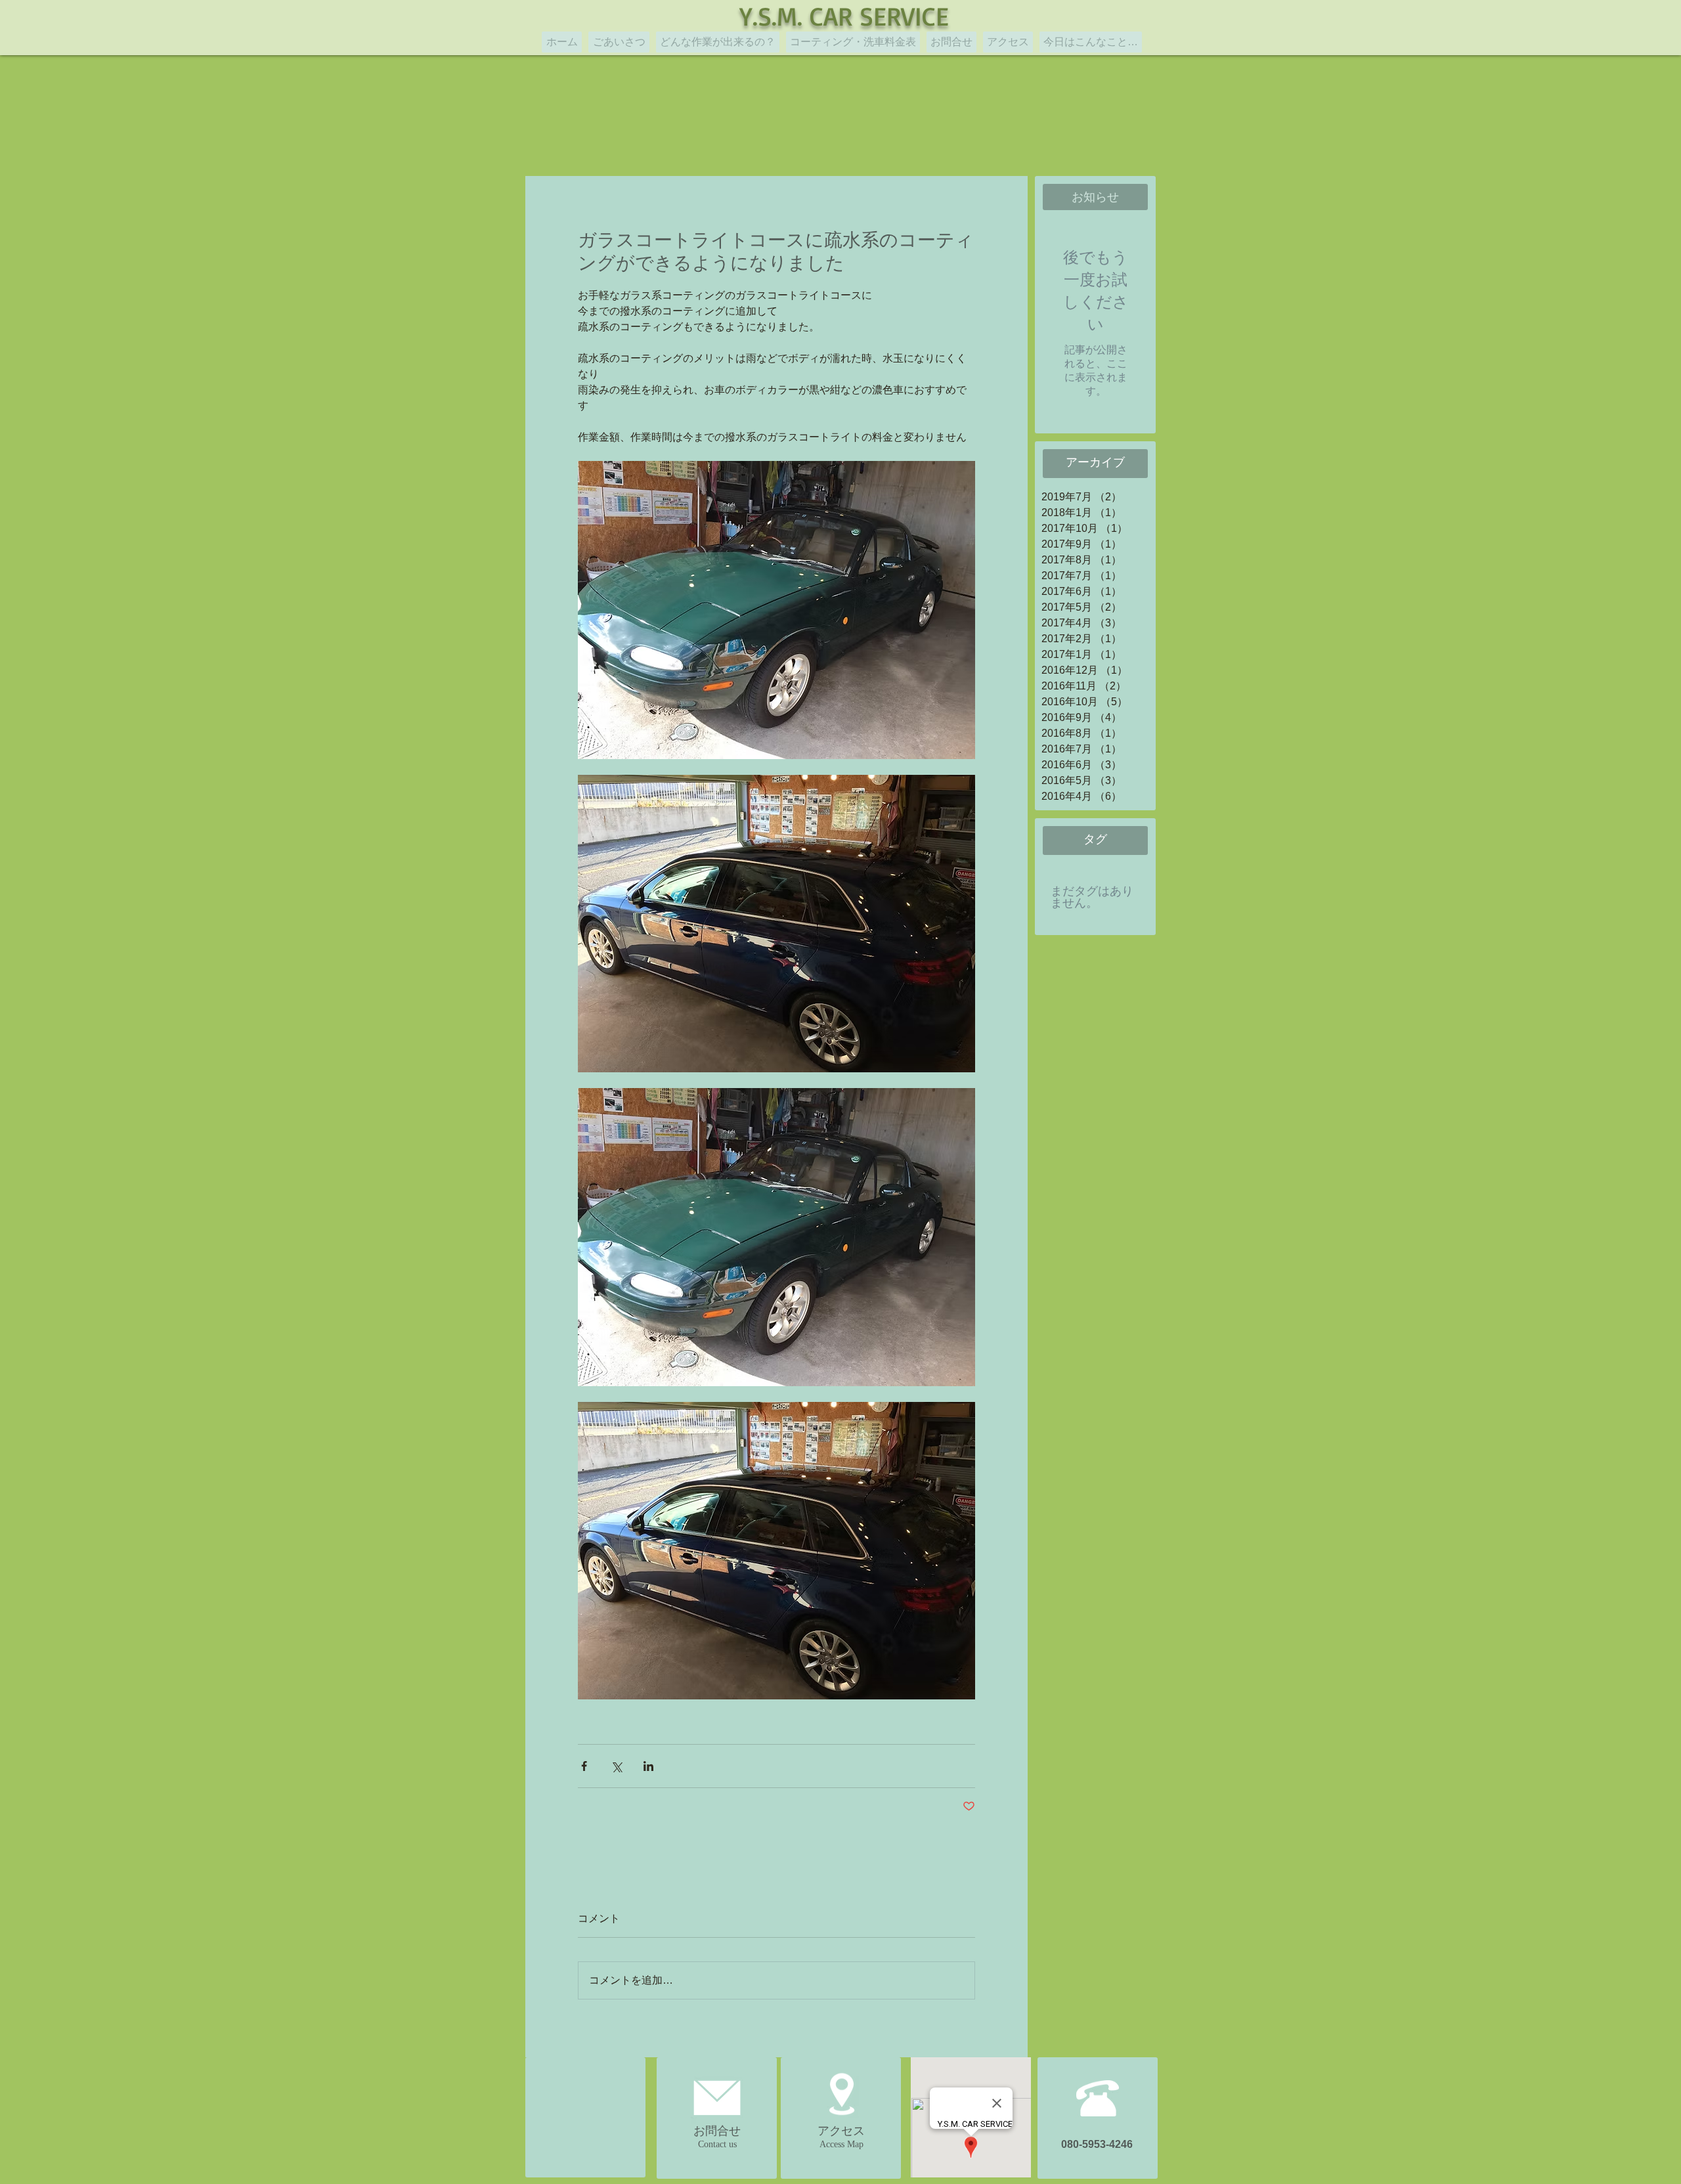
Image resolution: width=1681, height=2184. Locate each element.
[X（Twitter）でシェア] (616, 1766)
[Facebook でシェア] (584, 1766)
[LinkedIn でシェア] (648, 1766)
